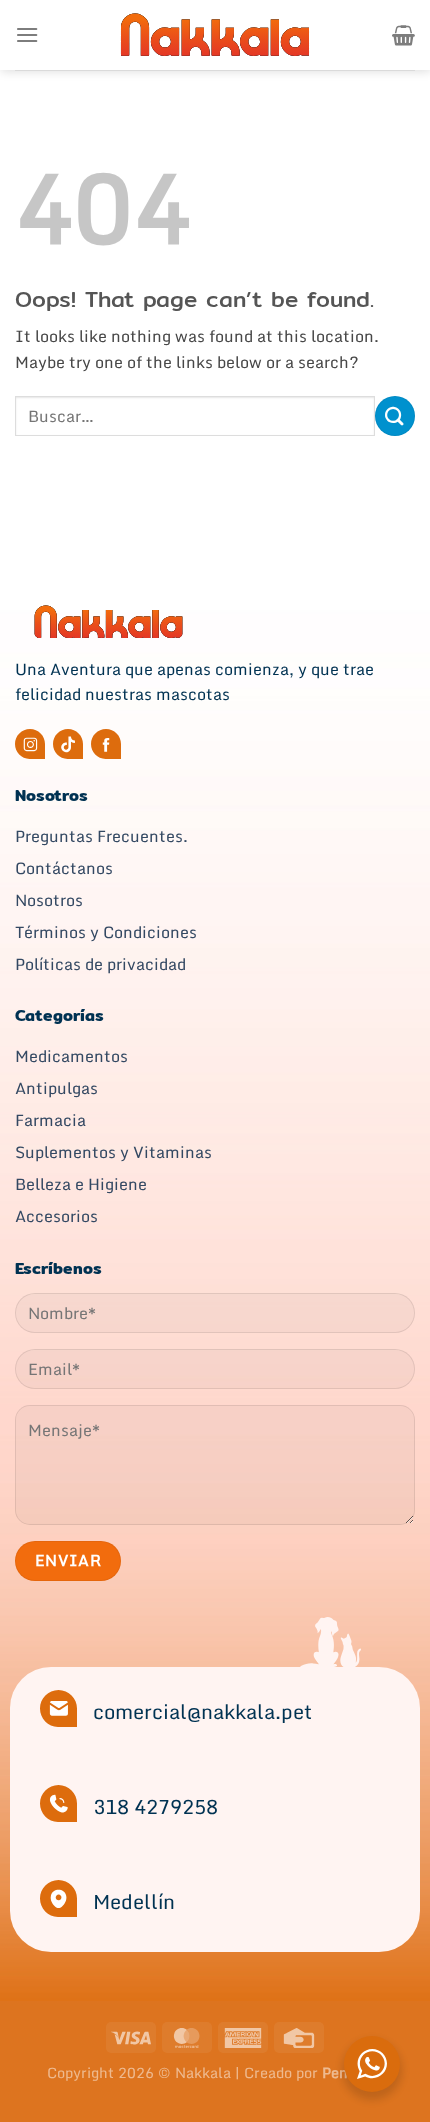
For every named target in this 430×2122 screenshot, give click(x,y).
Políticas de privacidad (100, 964)
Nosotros (49, 900)
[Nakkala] (215, 34)
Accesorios (56, 1216)
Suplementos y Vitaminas (113, 1152)
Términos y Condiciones (106, 932)
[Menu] (27, 34)
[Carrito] (403, 35)
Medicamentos (71, 1056)
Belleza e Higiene (81, 1184)
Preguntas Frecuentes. (101, 836)
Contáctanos (64, 868)
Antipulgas (56, 1088)
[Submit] (395, 415)
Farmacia (50, 1120)
